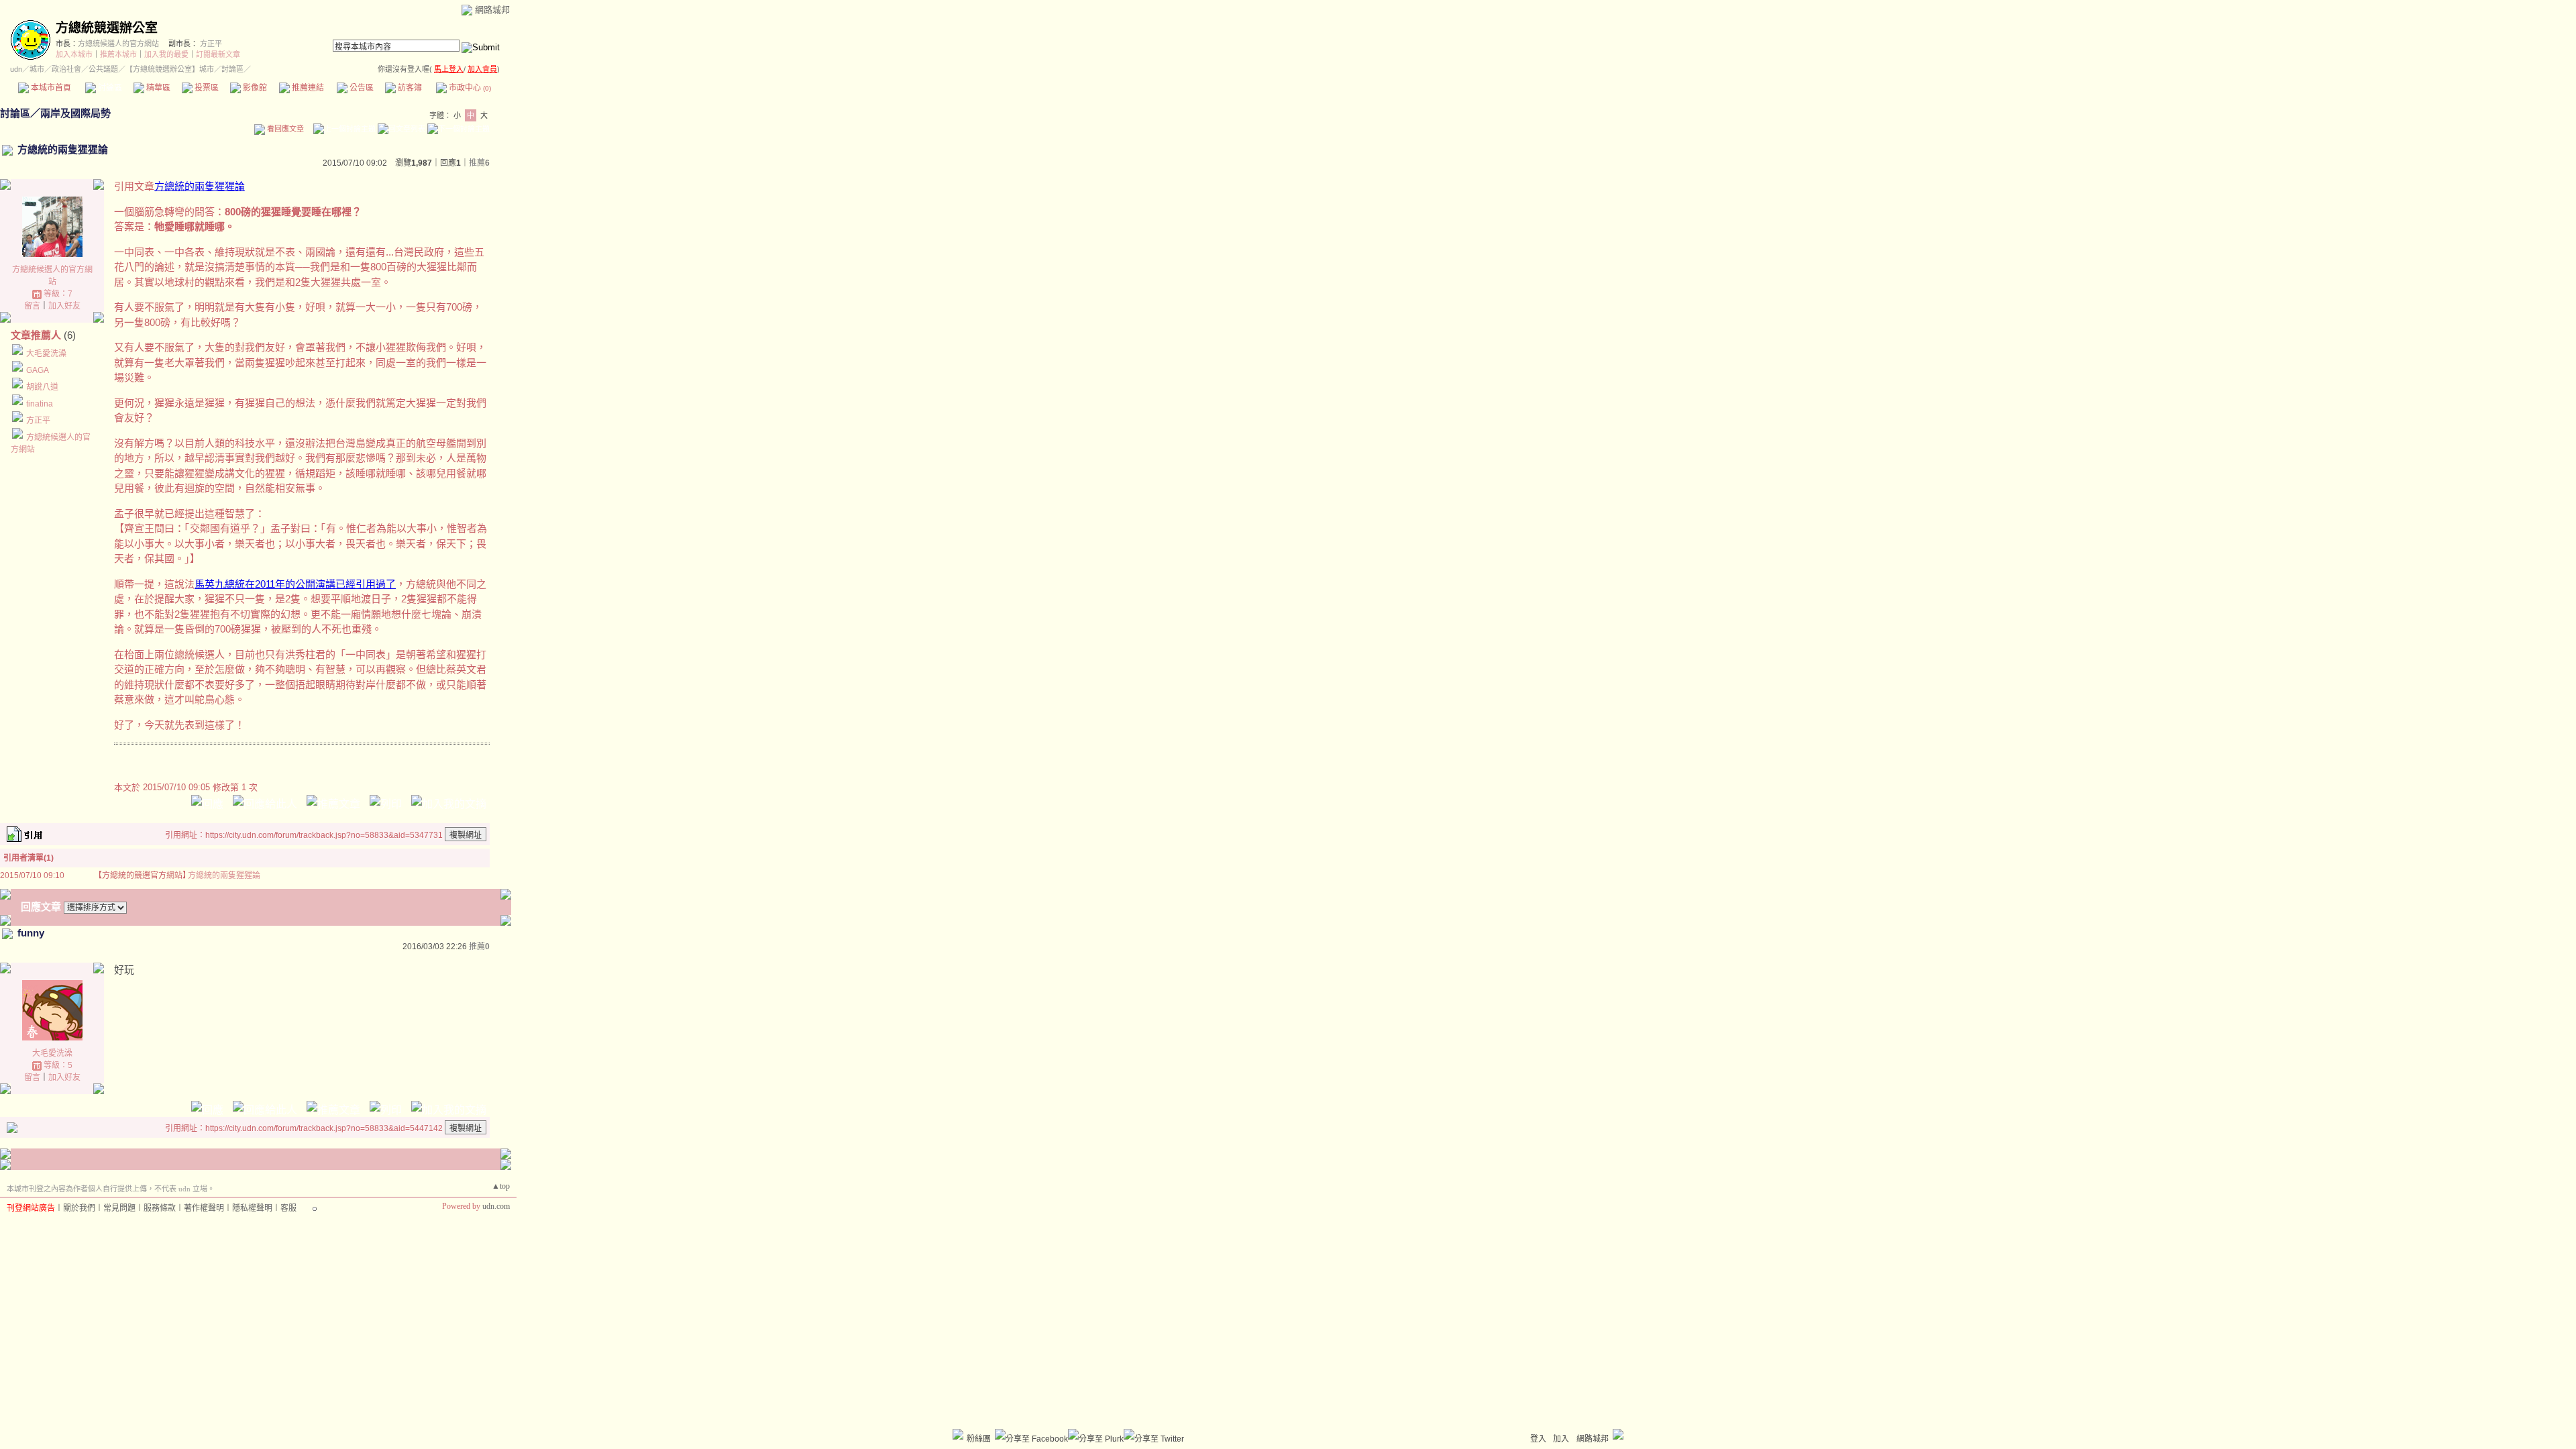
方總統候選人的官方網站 (118, 44)
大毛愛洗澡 (46, 354)
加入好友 (64, 306)
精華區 (157, 88)
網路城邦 (492, 10)
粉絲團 (979, 1439)
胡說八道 (42, 387)
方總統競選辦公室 (107, 28)
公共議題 (103, 69)
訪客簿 (409, 88)
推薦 (479, 163)
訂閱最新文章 (218, 54)
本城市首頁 (50, 88)
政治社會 (66, 69)
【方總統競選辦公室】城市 (170, 69)
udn (16, 69)
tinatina (40, 404)
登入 (1538, 1439)
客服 (288, 1208)
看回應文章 (284, 129)
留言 (32, 306)
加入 (1561, 1439)
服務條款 (160, 1208)
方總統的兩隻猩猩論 (200, 186)
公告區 (361, 88)
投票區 (206, 88)
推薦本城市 (118, 54)
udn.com (496, 1206)
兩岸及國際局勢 (75, 113)
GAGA (38, 370)
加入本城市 (74, 54)
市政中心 (469, 88)
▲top (501, 1186)
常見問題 (119, 1208)
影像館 (254, 88)
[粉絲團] (958, 1434)
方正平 (211, 44)
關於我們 (79, 1208)
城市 (37, 69)
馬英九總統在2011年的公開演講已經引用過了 (295, 584)
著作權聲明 (204, 1208)
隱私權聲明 (252, 1208)
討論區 (109, 88)
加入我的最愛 (166, 54)
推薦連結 (307, 88)
